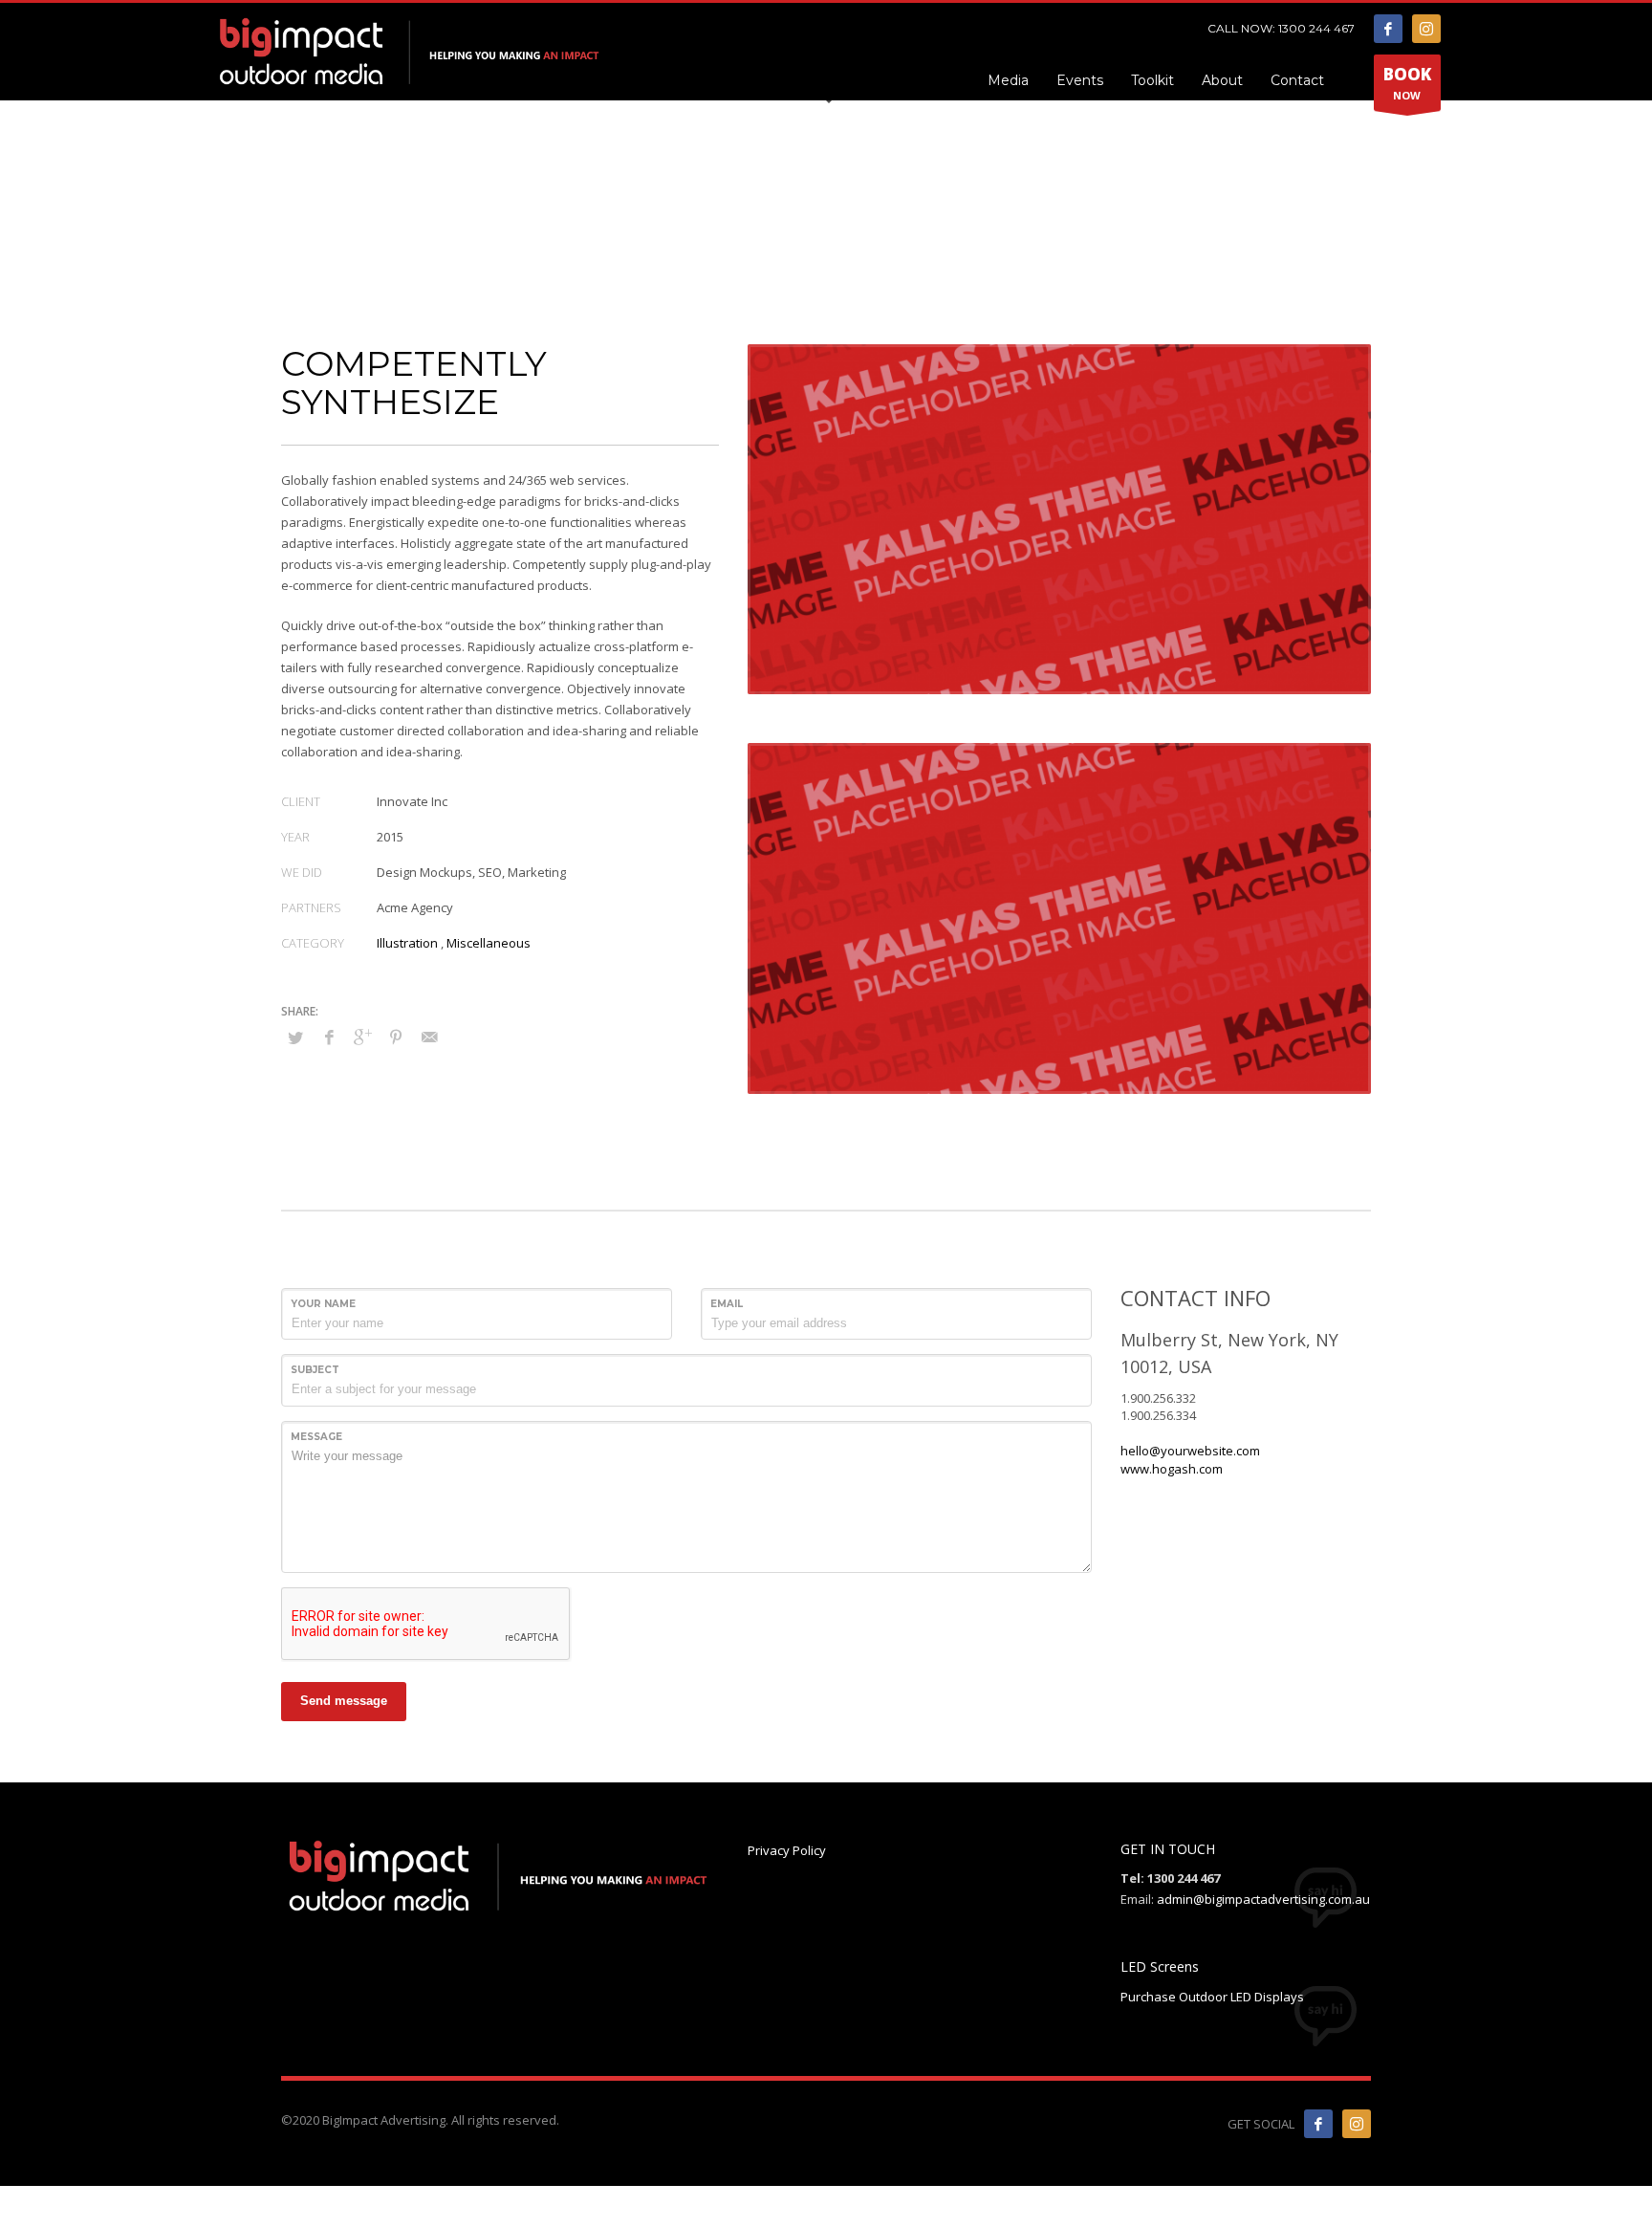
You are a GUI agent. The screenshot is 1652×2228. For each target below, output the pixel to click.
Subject (315, 1370)
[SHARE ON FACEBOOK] (329, 1037)
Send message (344, 1701)
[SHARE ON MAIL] (429, 1037)
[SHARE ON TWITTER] (295, 1038)
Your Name (323, 1304)
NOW (1407, 83)
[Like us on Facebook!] (1318, 2124)
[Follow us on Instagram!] (1357, 2124)
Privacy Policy (787, 1850)
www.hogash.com (1172, 1469)
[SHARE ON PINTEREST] (396, 1037)
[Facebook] (1388, 29)
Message (316, 1437)
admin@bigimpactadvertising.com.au (1263, 1899)
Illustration (407, 943)
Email (727, 1304)
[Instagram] (1426, 29)
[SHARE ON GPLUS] (362, 1037)
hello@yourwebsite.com (1190, 1451)
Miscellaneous (489, 943)
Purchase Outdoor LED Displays (1212, 1997)
